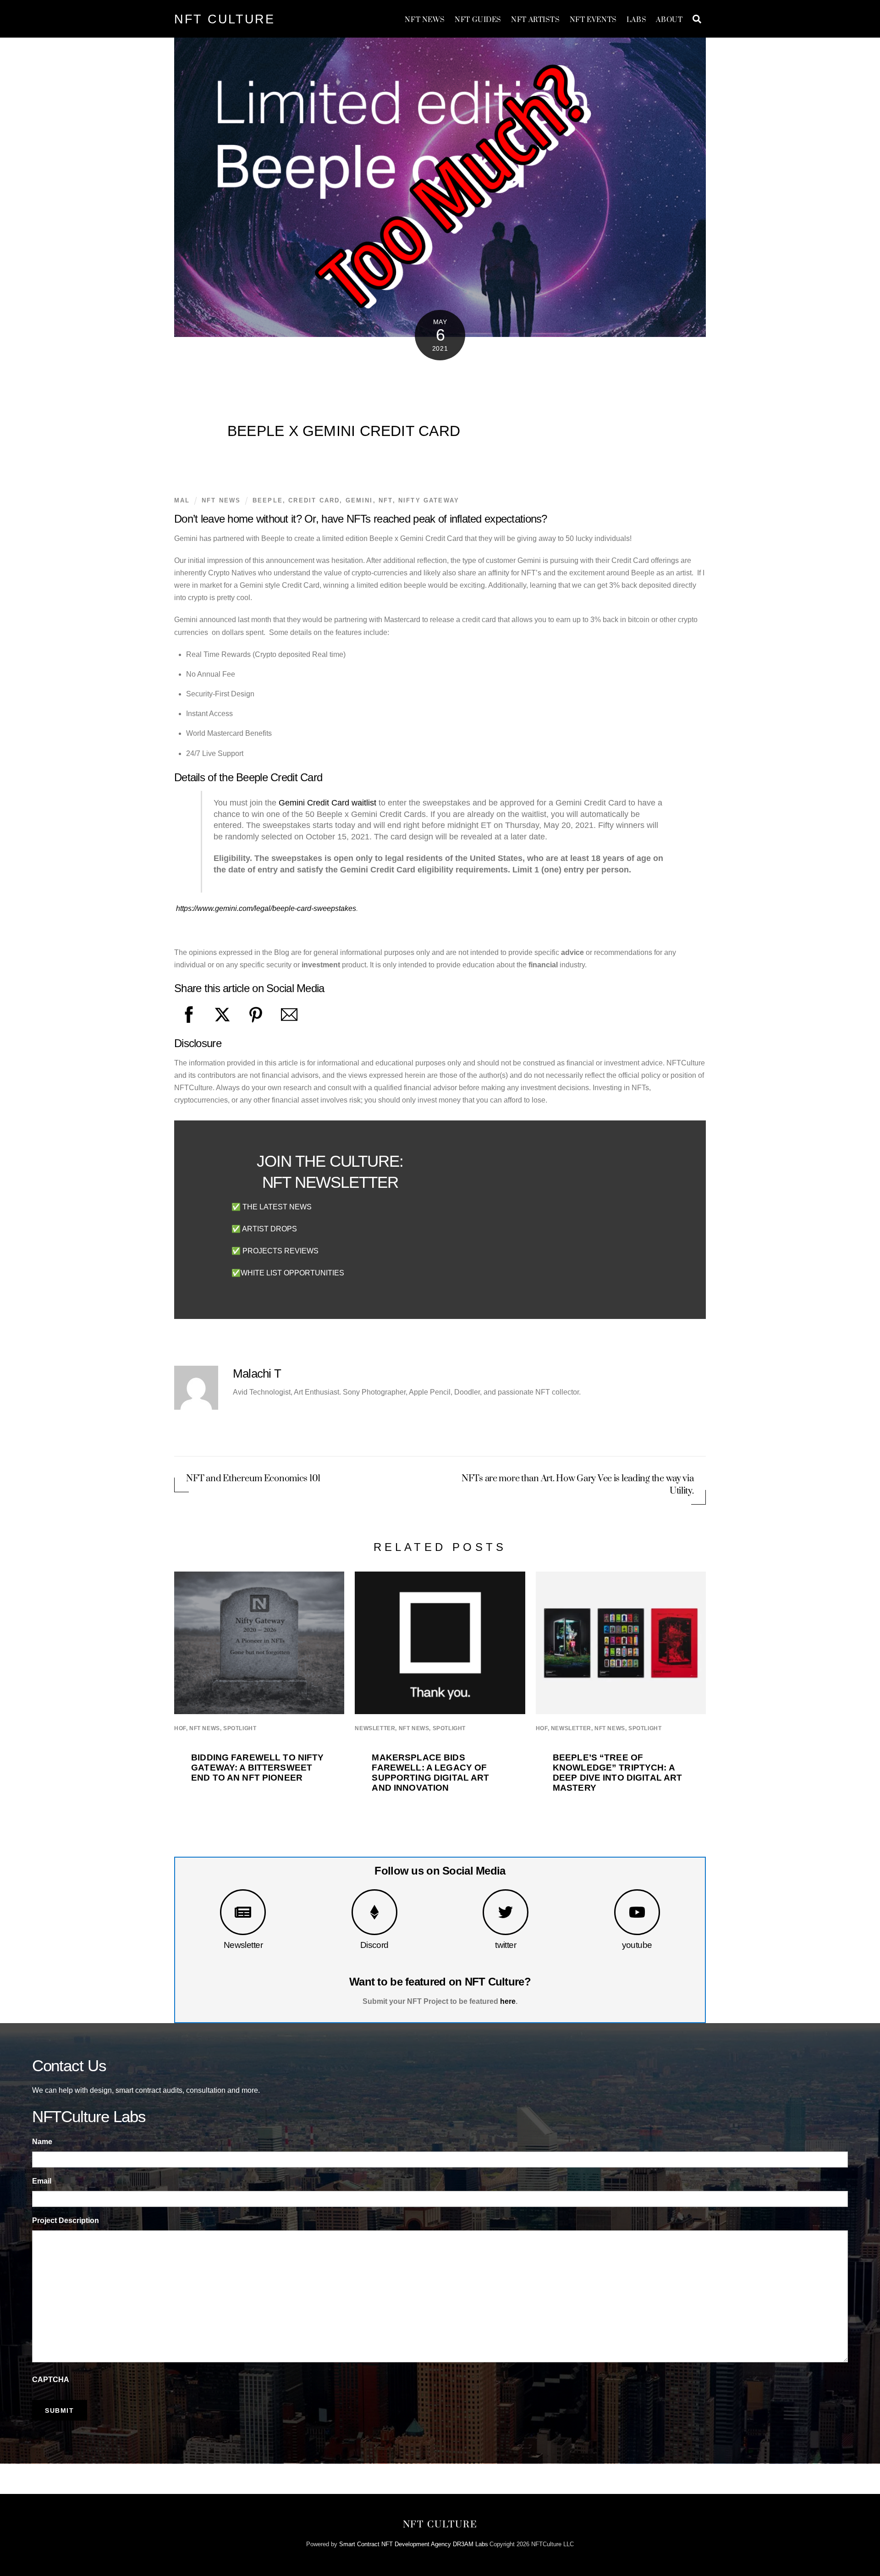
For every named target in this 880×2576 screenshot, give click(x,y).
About (669, 20)
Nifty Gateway (429, 500)
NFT (386, 500)
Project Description (66, 2220)
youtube (637, 1945)
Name (42, 2142)
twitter (506, 1945)
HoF (180, 1728)
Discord (374, 1945)
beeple (268, 500)
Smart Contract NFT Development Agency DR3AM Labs (414, 2544)
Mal (182, 500)
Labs (636, 20)
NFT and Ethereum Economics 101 (253, 1479)
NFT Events (593, 20)
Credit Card (314, 500)
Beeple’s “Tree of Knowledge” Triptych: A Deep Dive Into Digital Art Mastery (618, 1773)
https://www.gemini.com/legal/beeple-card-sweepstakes (266, 908)
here (508, 2001)
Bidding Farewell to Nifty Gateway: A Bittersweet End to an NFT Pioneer (257, 1768)
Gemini (359, 500)
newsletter (375, 1728)
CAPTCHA (51, 2380)
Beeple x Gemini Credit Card (344, 431)
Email (42, 2181)
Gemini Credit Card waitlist (326, 803)
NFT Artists (535, 20)
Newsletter (243, 1945)
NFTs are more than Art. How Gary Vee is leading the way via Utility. (578, 1485)
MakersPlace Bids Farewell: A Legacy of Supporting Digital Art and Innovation (430, 1773)
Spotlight (240, 1728)
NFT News (425, 20)
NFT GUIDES (478, 20)
